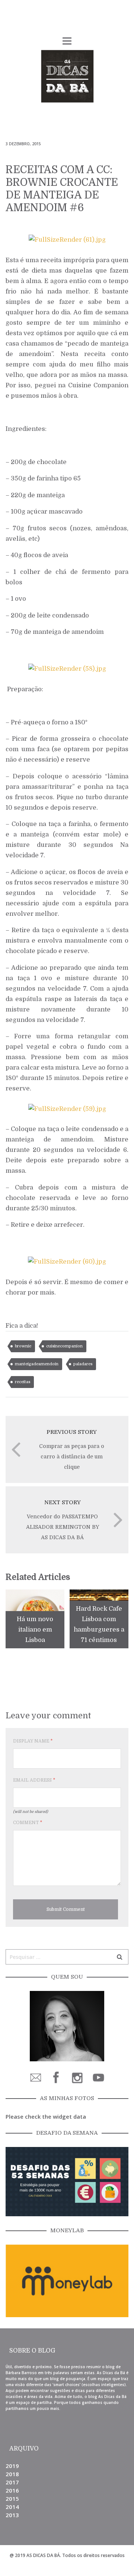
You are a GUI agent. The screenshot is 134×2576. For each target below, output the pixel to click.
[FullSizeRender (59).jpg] (67, 1108)
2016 (12, 2490)
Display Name (33, 1741)
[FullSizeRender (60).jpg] (67, 1261)
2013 (12, 2515)
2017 (12, 2482)
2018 (12, 2474)
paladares (83, 1364)
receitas (23, 1382)
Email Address (34, 1780)
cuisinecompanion (64, 1346)
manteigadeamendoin (37, 1364)
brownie (23, 1346)
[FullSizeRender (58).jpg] (67, 668)
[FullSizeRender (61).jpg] (67, 239)
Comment (28, 1823)
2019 (12, 2466)
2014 (12, 2507)
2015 (12, 2499)
